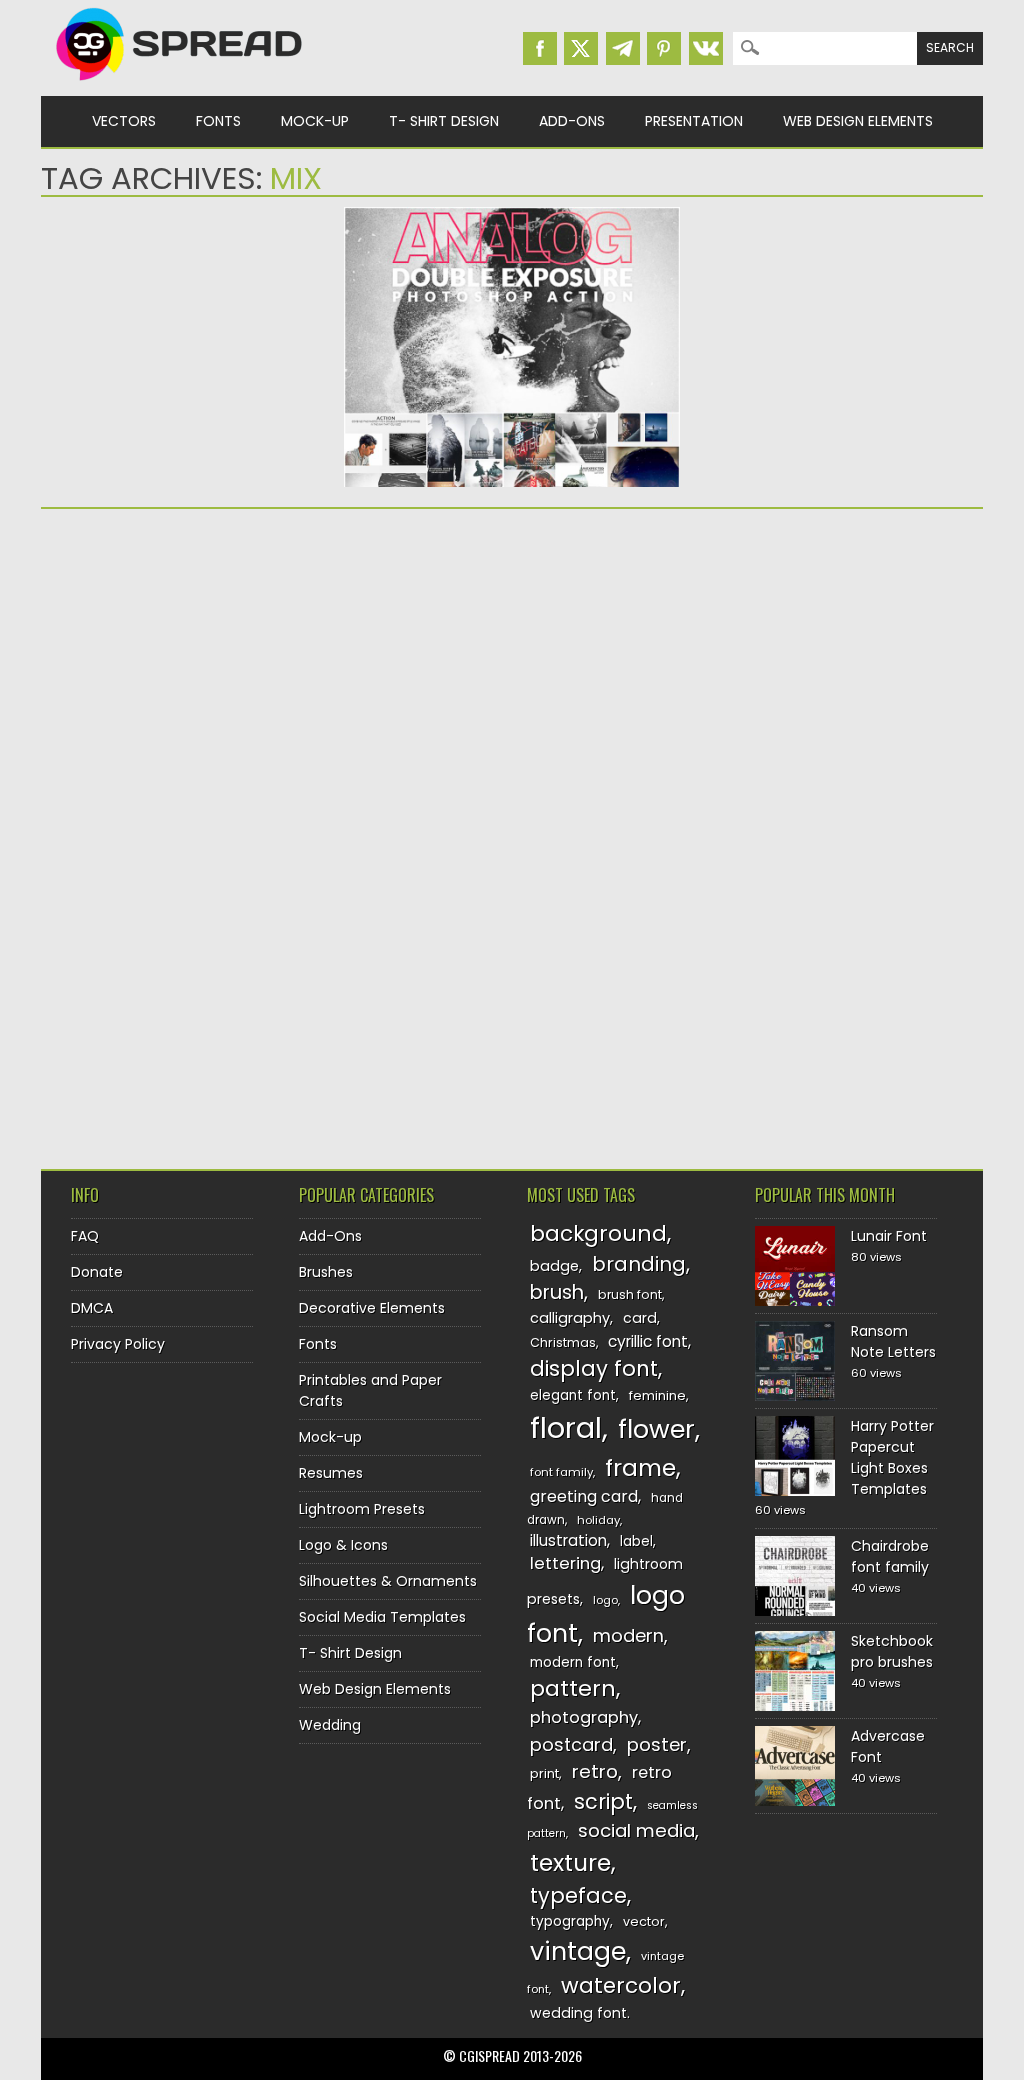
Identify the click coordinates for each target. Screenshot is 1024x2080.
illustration (568, 1540)
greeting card (584, 1496)
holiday (598, 1520)
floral (566, 1427)
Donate (97, 1272)
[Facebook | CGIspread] (540, 48)
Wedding (330, 1725)
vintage (578, 1951)
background (598, 1233)
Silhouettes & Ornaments (388, 1581)
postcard (571, 1744)
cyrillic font (648, 1341)
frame (640, 1467)
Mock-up (315, 121)
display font (594, 1368)
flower (656, 1429)
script (603, 1801)
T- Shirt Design (444, 121)
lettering (565, 1563)
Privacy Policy (118, 1344)
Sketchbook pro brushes (892, 1651)
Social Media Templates (382, 1617)
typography (570, 1921)
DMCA (92, 1308)
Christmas (563, 1342)
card (640, 1318)
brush (557, 1292)
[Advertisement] (292, 679)
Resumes (331, 1473)
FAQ (85, 1236)
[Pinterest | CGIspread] (664, 48)
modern (628, 1635)
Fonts (218, 121)
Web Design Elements (858, 121)
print (544, 1773)
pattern (573, 1688)
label (636, 1541)
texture (570, 1862)
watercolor (621, 1985)
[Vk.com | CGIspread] (706, 48)
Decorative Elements (372, 1308)
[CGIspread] (180, 85)
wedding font (578, 2013)
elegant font (573, 1395)
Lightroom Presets (362, 1509)
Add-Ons (572, 121)
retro (595, 1771)
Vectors (124, 121)
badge (554, 1266)
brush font (630, 1294)
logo (605, 1600)
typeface (578, 1895)
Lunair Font (889, 1236)
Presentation (694, 121)
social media (636, 1830)
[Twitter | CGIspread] (581, 48)
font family (561, 1472)
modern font (573, 1662)
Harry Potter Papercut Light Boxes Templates (892, 1457)
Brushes (326, 1272)
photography (584, 1717)
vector (644, 1921)
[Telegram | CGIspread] (623, 48)
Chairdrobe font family (890, 1556)
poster (657, 1744)
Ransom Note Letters (893, 1341)
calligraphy (570, 1318)
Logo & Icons (343, 1545)
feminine (657, 1395)
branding (639, 1264)
